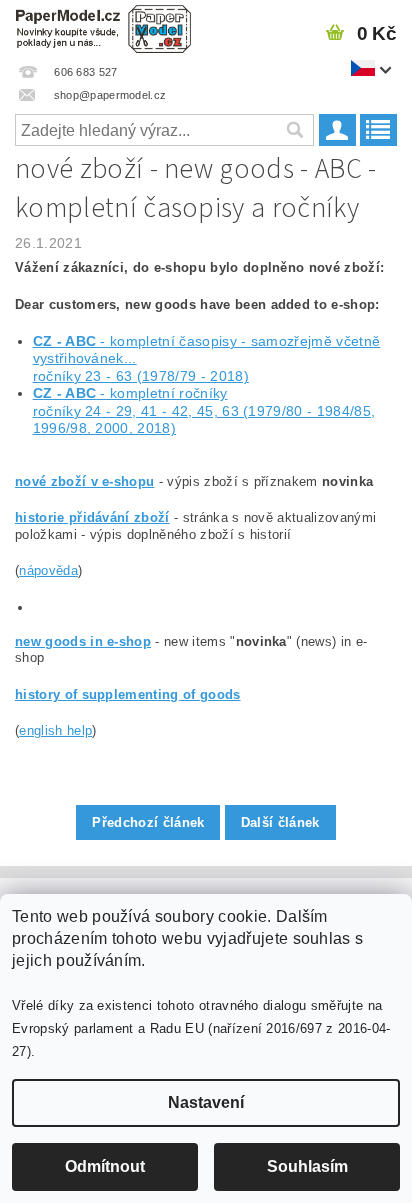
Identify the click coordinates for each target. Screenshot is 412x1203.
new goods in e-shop (83, 641)
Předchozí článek (148, 822)
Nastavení (206, 1102)
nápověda (48, 570)
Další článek (280, 822)
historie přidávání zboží (92, 517)
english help (55, 730)
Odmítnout (105, 1166)
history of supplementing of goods (128, 694)
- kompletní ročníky (130, 393)
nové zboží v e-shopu (84, 481)
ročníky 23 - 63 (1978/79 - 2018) (141, 376)
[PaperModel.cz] (103, 26)
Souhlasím (307, 1166)
